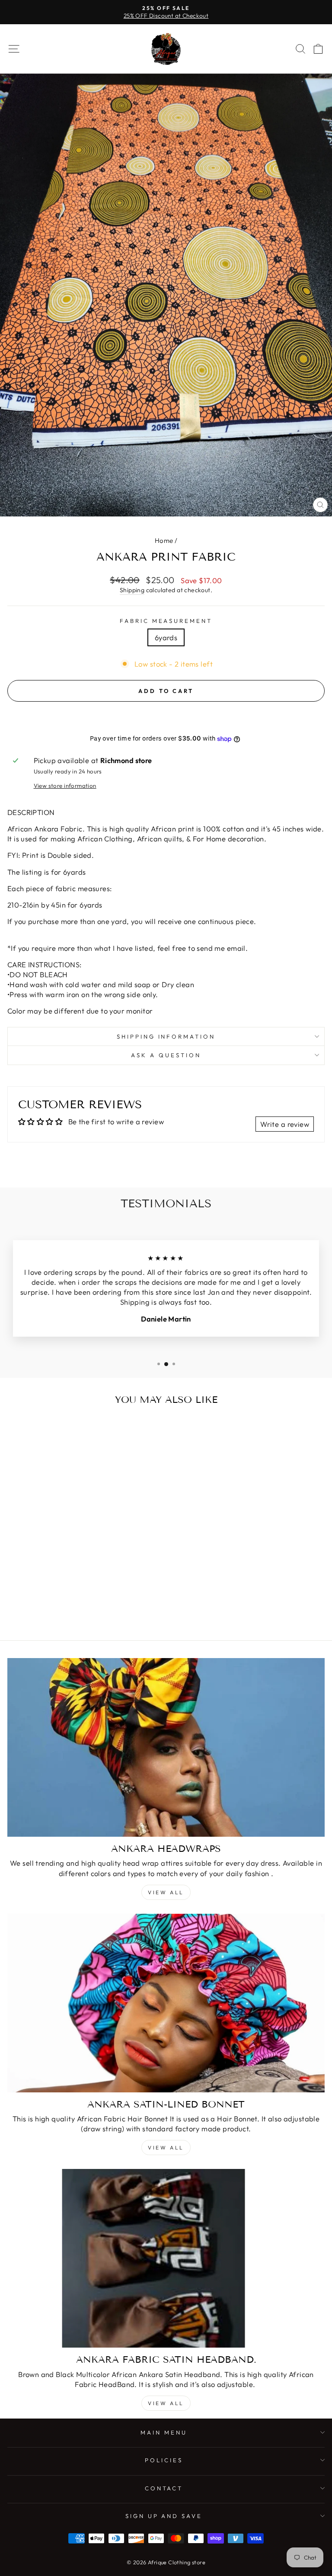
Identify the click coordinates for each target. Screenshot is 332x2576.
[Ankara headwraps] (166, 1747)
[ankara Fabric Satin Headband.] (166, 2258)
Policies (164, 2460)
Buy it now (166, 717)
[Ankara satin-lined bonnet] (166, 2003)
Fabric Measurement (166, 621)
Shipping (132, 590)
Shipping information (166, 1036)
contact (164, 2488)
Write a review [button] (285, 1124)
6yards (166, 637)
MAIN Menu (164, 2432)
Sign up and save (164, 2516)
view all (166, 2148)
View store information (65, 786)
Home (164, 541)
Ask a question (166, 1055)
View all (166, 1892)
